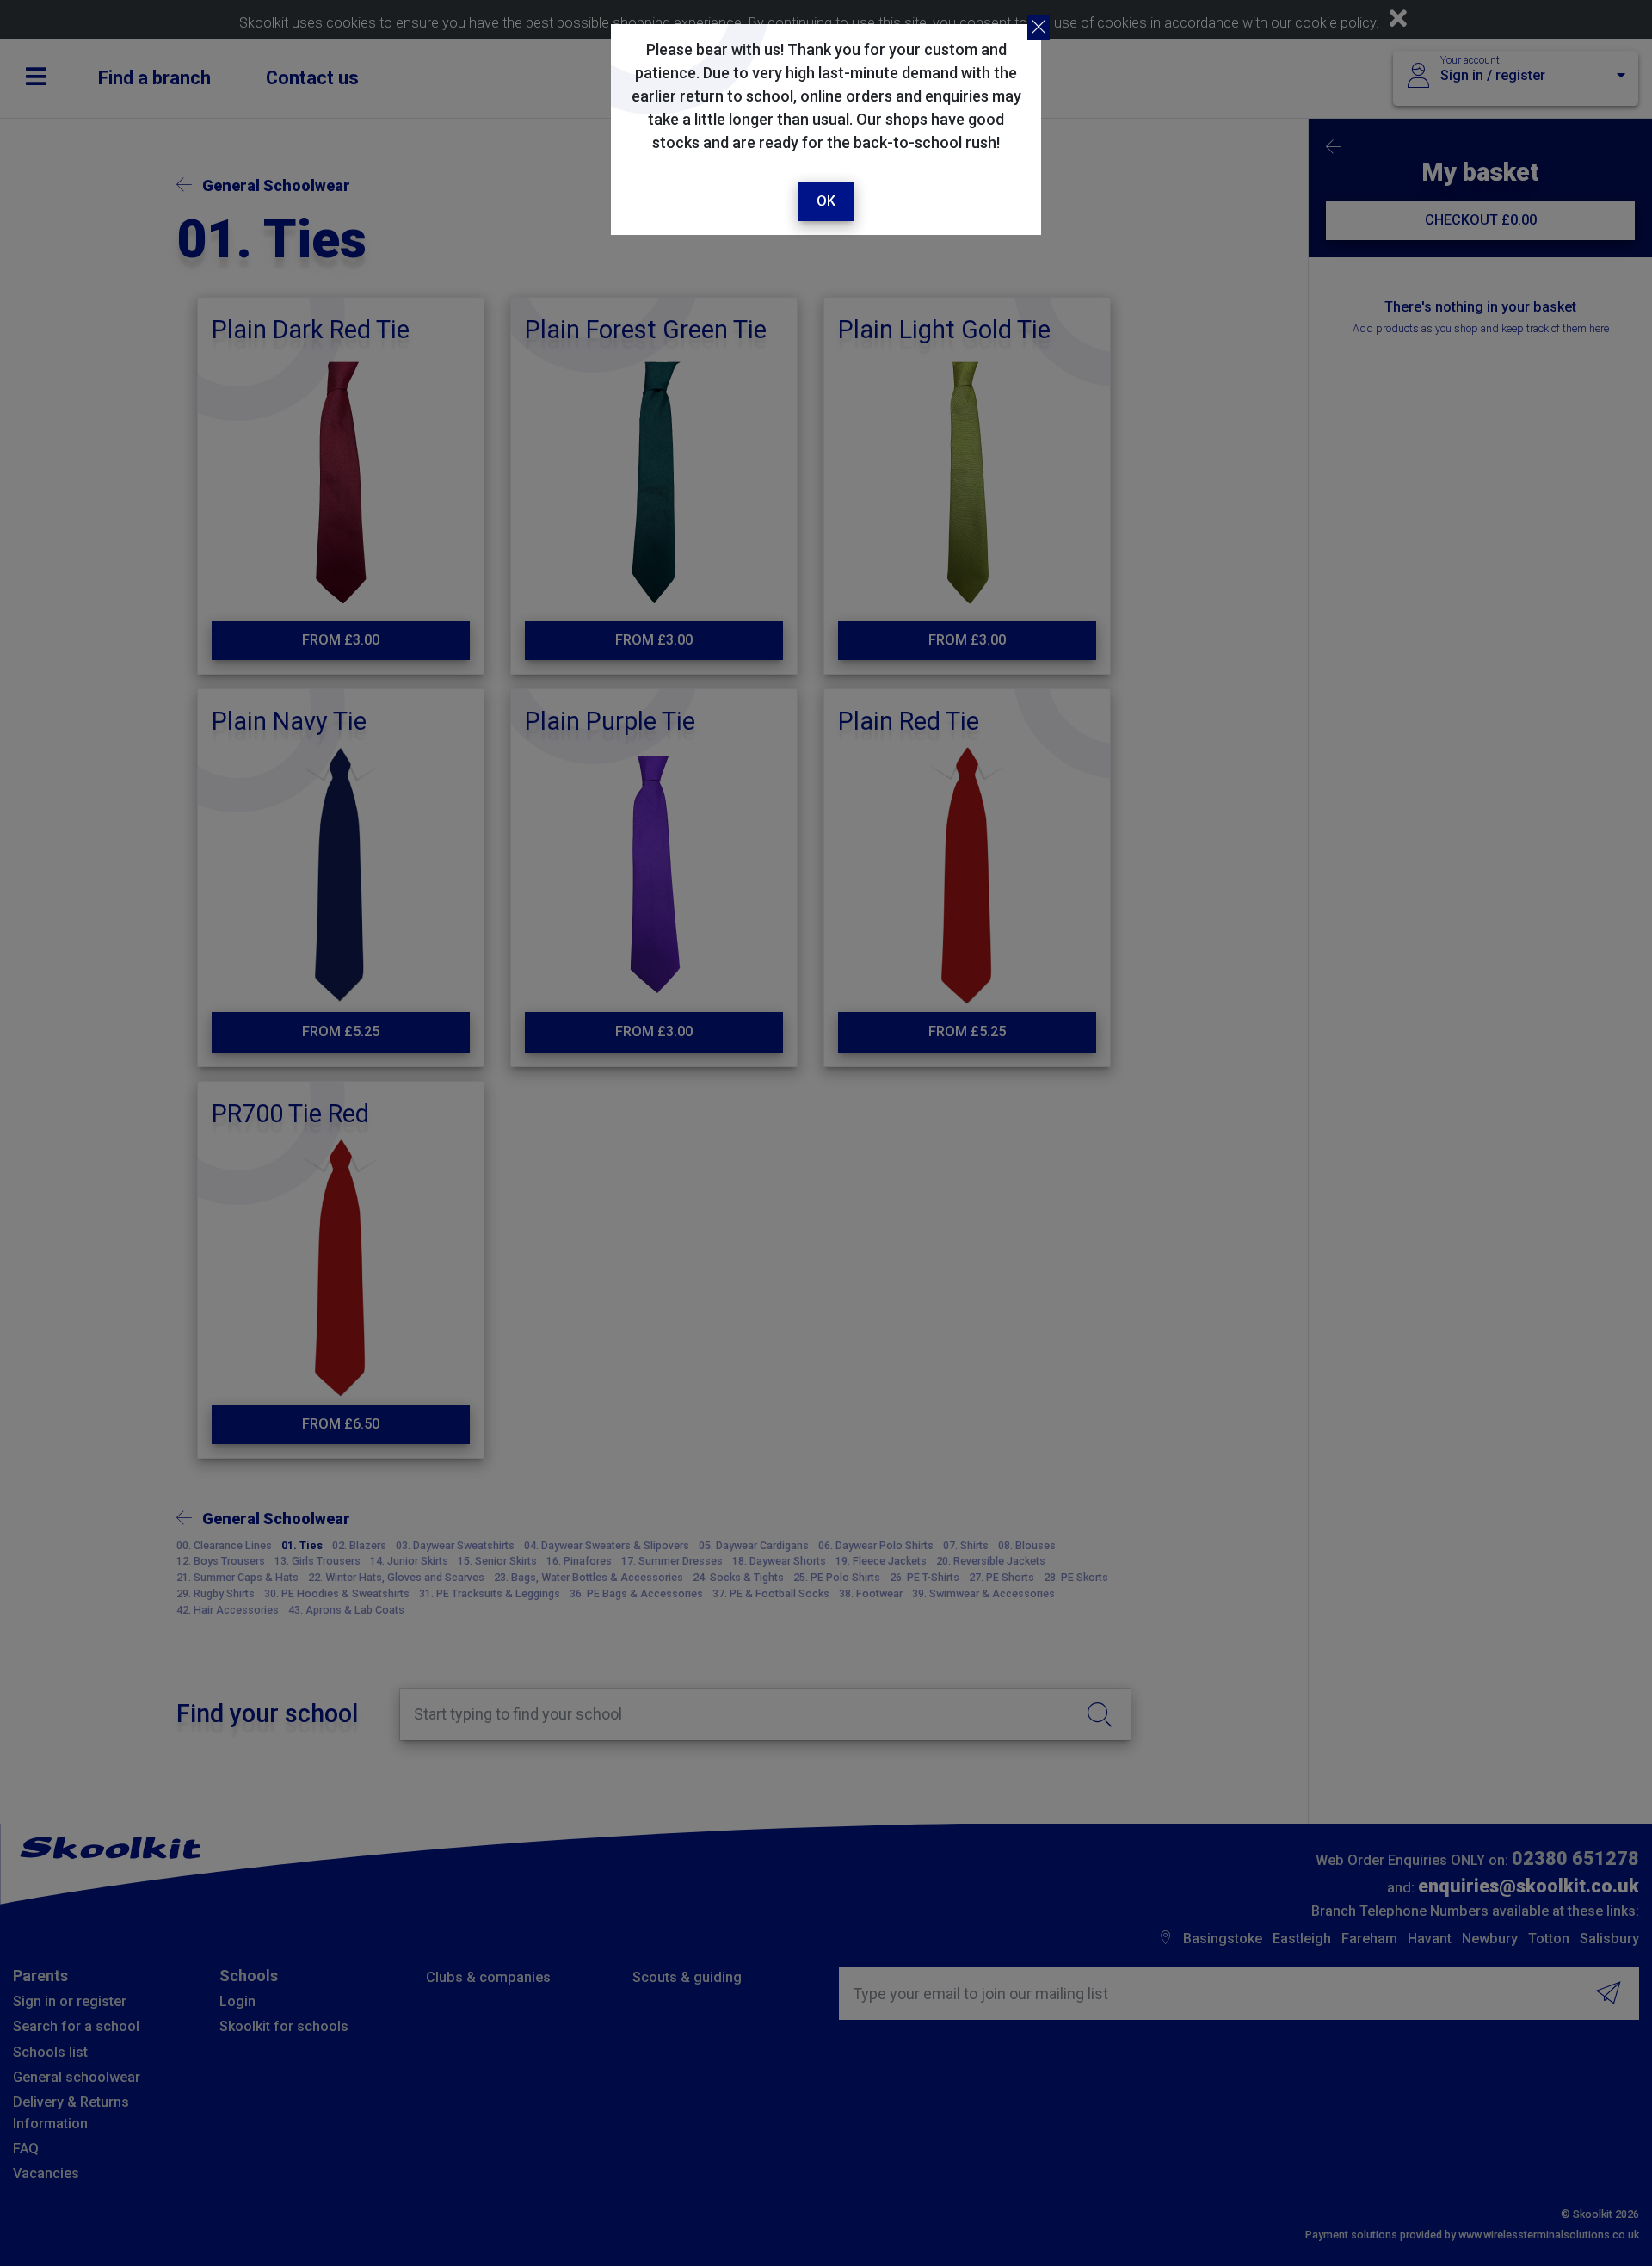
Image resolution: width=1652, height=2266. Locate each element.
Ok (826, 201)
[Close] (1039, 28)
